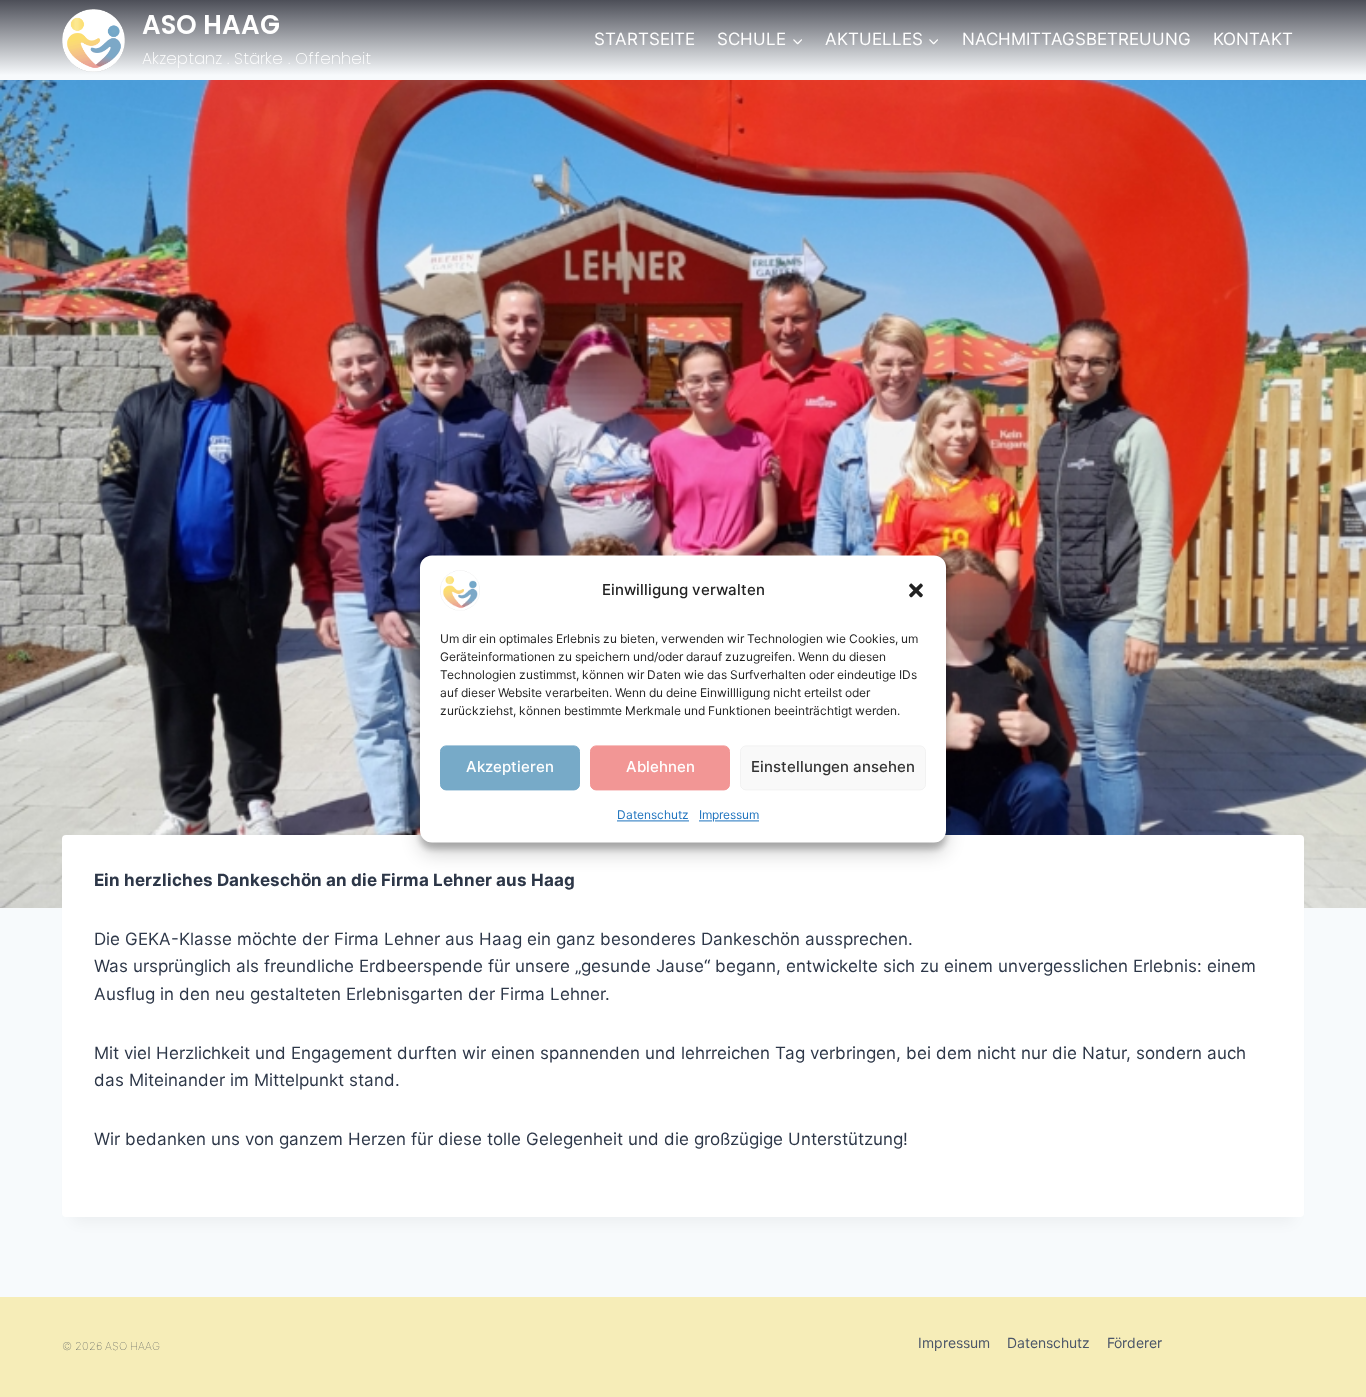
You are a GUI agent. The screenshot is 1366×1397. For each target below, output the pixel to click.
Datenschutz (653, 814)
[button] (916, 590)
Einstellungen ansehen (833, 766)
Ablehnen (660, 766)
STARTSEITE (644, 39)
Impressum (729, 814)
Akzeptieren (510, 766)
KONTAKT (1253, 39)
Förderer (1134, 1342)
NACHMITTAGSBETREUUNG (1076, 39)
